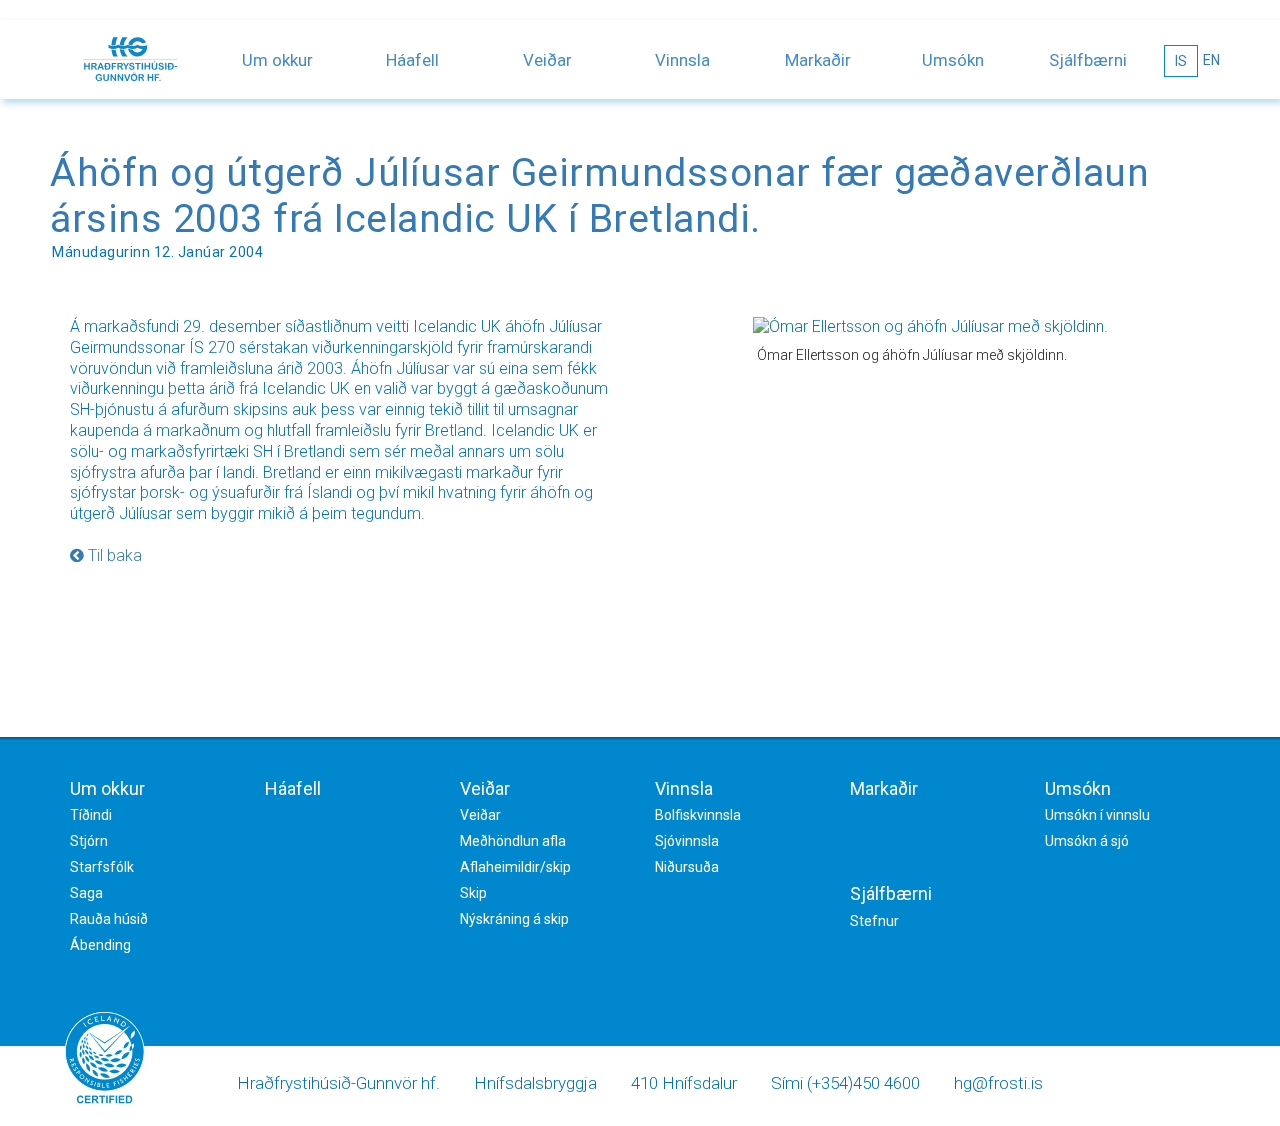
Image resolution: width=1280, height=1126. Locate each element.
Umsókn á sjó (1087, 841)
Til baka (113, 555)
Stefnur (874, 921)
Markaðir (818, 60)
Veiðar (547, 60)
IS (1181, 61)
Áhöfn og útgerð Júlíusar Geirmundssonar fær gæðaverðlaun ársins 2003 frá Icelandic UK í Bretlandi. (599, 196)
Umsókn (953, 60)
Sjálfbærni (1088, 60)
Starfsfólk (102, 867)
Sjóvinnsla (687, 841)
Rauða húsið (109, 919)
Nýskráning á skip (514, 919)
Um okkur (277, 60)
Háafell (412, 60)
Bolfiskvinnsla (698, 815)
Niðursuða (687, 867)
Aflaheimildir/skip (515, 867)
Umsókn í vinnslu (1097, 815)
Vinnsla (682, 60)
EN (1211, 60)
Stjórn (89, 841)
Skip (473, 893)
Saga (86, 893)
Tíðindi (91, 815)
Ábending (100, 945)
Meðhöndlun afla (513, 841)
